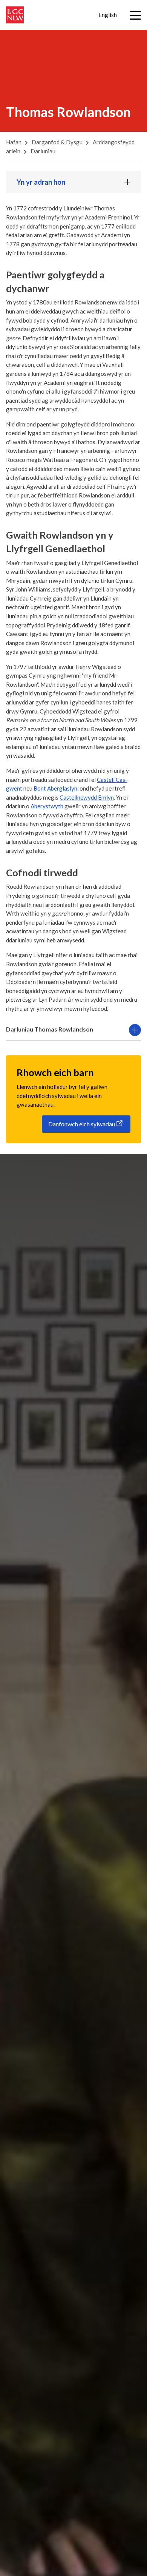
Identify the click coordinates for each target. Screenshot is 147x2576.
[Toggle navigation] (135, 15)
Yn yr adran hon (41, 182)
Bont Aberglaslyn (55, 788)
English (108, 15)
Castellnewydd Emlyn (87, 797)
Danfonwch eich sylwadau (82, 1124)
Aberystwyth (47, 806)
